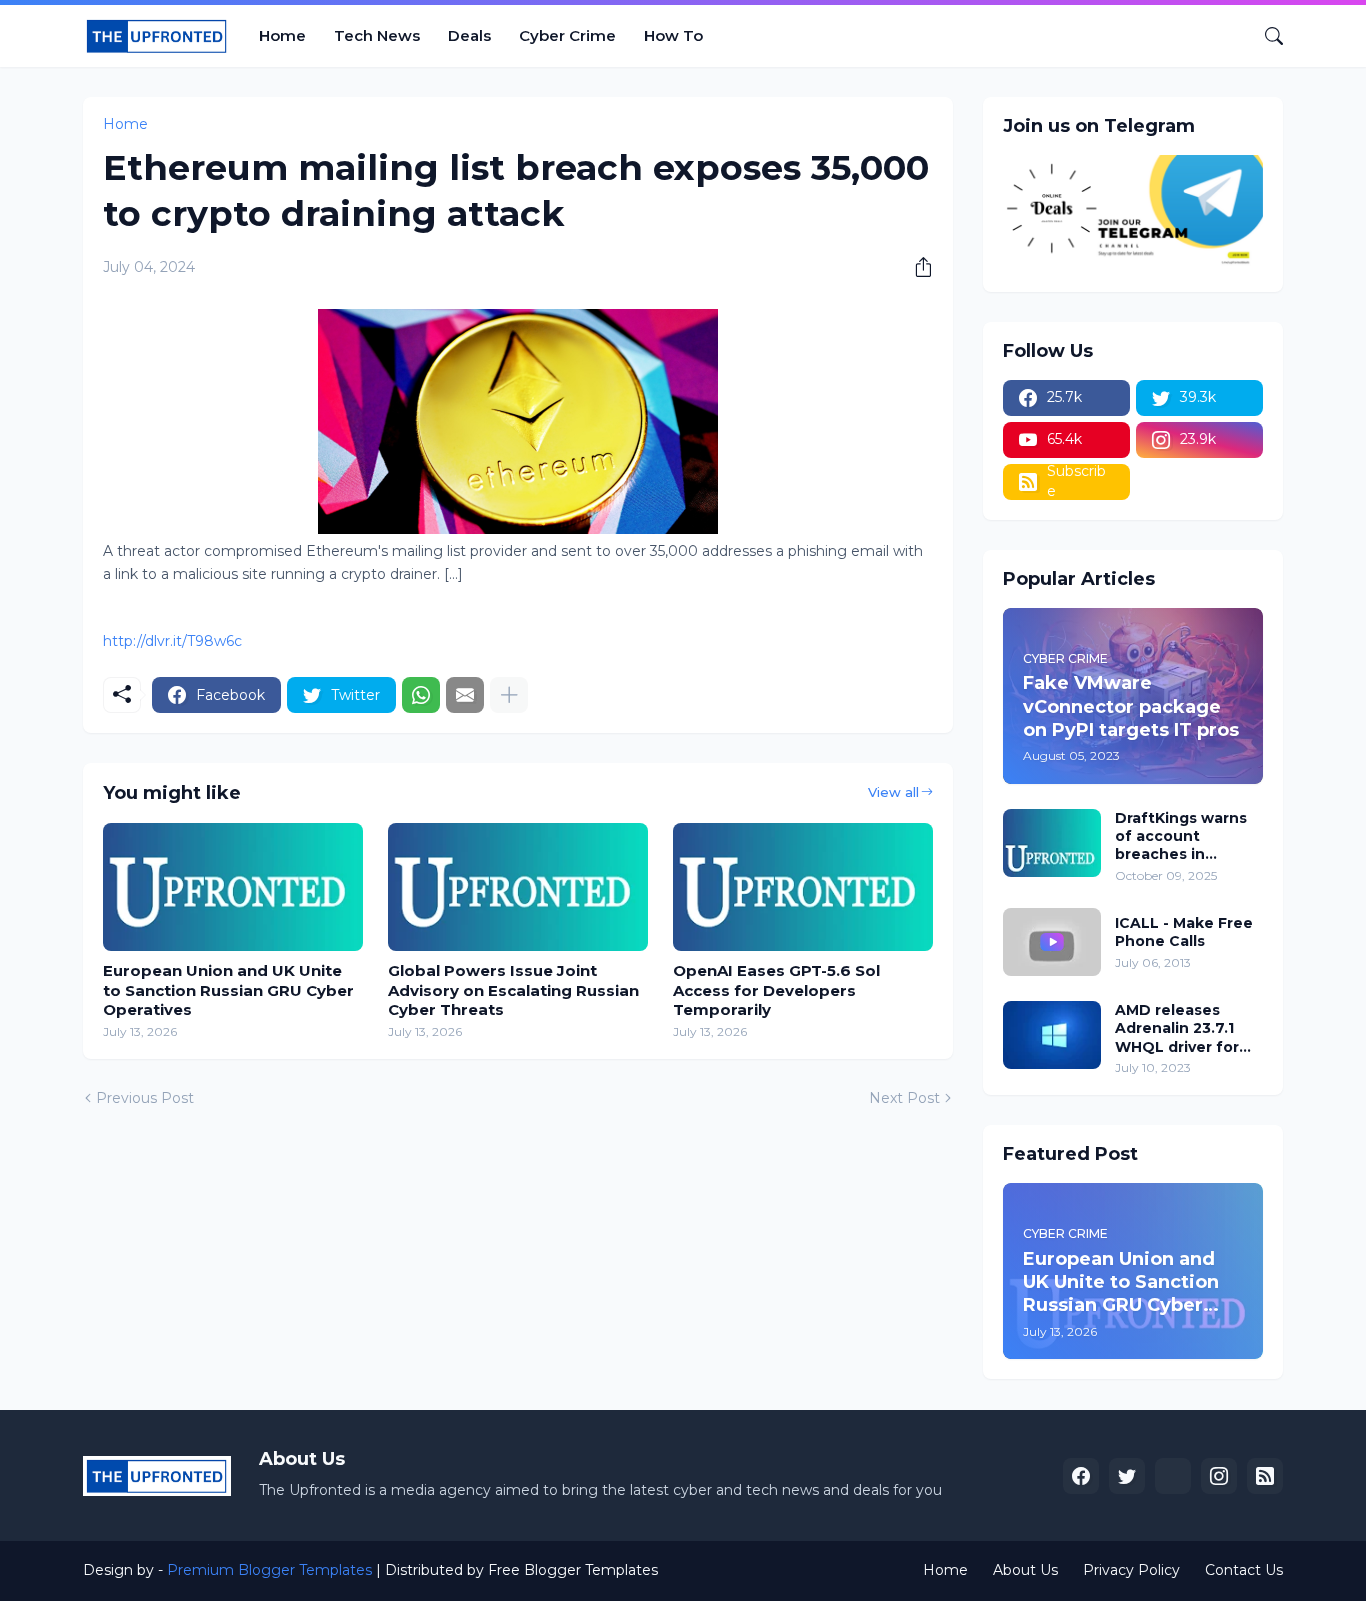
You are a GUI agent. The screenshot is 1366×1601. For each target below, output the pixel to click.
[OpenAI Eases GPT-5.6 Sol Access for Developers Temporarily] (803, 887)
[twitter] (1127, 1476)
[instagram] (1219, 1476)
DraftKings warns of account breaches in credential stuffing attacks (1187, 836)
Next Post (904, 1098)
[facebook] (1081, 1476)
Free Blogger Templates (573, 1570)
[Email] (465, 695)
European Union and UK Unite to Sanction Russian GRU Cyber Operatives (228, 990)
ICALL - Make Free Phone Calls (1184, 932)
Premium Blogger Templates (269, 1570)
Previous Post (145, 1098)
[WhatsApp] (421, 695)
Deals (469, 35)
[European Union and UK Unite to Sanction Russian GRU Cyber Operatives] (233, 887)
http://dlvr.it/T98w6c (172, 641)
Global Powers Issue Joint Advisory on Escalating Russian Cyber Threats (513, 990)
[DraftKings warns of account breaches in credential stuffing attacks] (1052, 843)
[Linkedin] (1173, 1476)
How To (673, 35)
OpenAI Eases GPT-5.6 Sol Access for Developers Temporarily (776, 990)
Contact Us (1244, 1570)
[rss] (1265, 1476)
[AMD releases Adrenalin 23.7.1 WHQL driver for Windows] (1052, 1035)
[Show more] (509, 695)
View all (893, 792)
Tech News (377, 35)
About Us (1025, 1570)
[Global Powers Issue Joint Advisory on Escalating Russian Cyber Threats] (518, 887)
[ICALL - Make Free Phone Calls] (1052, 942)
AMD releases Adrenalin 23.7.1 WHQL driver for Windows (1177, 1028)
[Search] (1266, 36)
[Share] (916, 267)
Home (282, 35)
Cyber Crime (567, 35)
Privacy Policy (1131, 1570)
